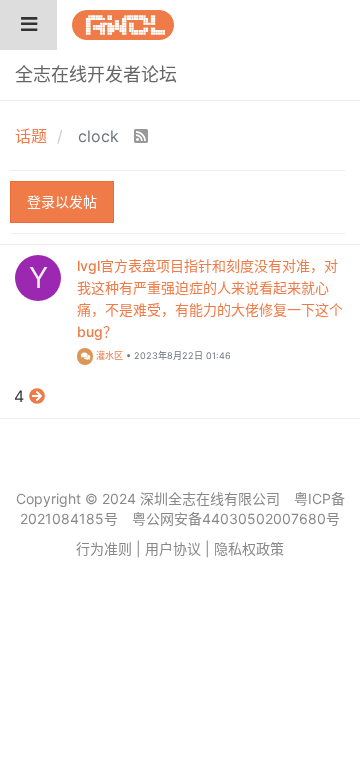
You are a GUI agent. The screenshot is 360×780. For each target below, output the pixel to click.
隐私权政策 (249, 548)
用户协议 (173, 548)
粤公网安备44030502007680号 (236, 518)
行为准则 (104, 548)
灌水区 (108, 355)
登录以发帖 (62, 201)
